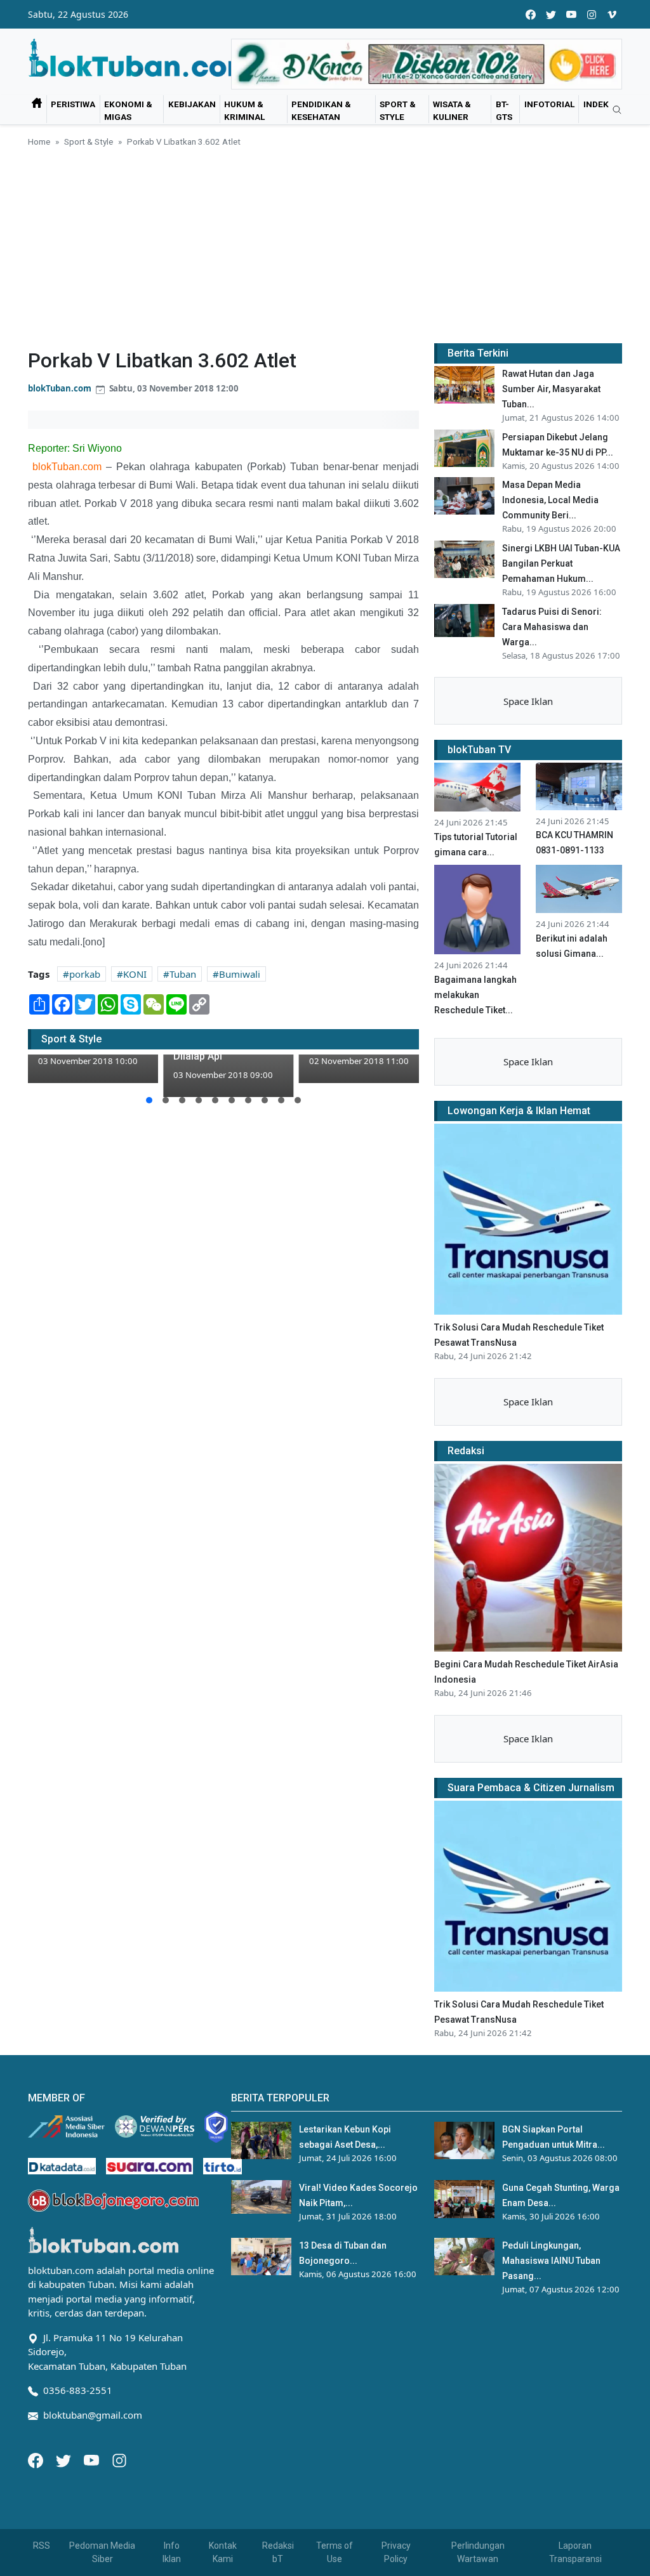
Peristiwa (73, 104)
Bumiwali (240, 974)
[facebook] (531, 14)
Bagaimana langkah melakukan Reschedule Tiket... (475, 995)
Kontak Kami (223, 2552)
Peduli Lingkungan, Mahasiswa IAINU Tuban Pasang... (551, 2261)
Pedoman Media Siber (102, 2552)
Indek (596, 104)
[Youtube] (93, 2459)
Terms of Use (335, 2552)
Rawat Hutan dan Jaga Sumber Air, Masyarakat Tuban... (551, 389)
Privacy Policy (396, 2552)
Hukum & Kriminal (244, 110)
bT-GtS (504, 110)
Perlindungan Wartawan (478, 2552)
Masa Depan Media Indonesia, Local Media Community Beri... (550, 500)
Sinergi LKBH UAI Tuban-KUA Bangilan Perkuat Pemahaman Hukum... (561, 563)
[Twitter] (65, 2459)
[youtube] (571, 14)
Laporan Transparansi (575, 2552)
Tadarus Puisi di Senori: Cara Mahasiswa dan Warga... (552, 627)
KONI (135, 974)
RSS (42, 2546)
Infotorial (549, 104)
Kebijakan (192, 104)
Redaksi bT (278, 2552)
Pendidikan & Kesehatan (321, 110)
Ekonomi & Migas (128, 110)
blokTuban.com (60, 388)
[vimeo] (612, 14)
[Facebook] (37, 2459)
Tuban (183, 974)
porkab (85, 974)
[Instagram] (119, 2459)
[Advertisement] (325, 243)
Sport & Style (398, 110)
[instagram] (592, 14)
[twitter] (551, 14)
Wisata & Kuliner (452, 110)
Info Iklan (172, 2552)
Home (39, 141)
